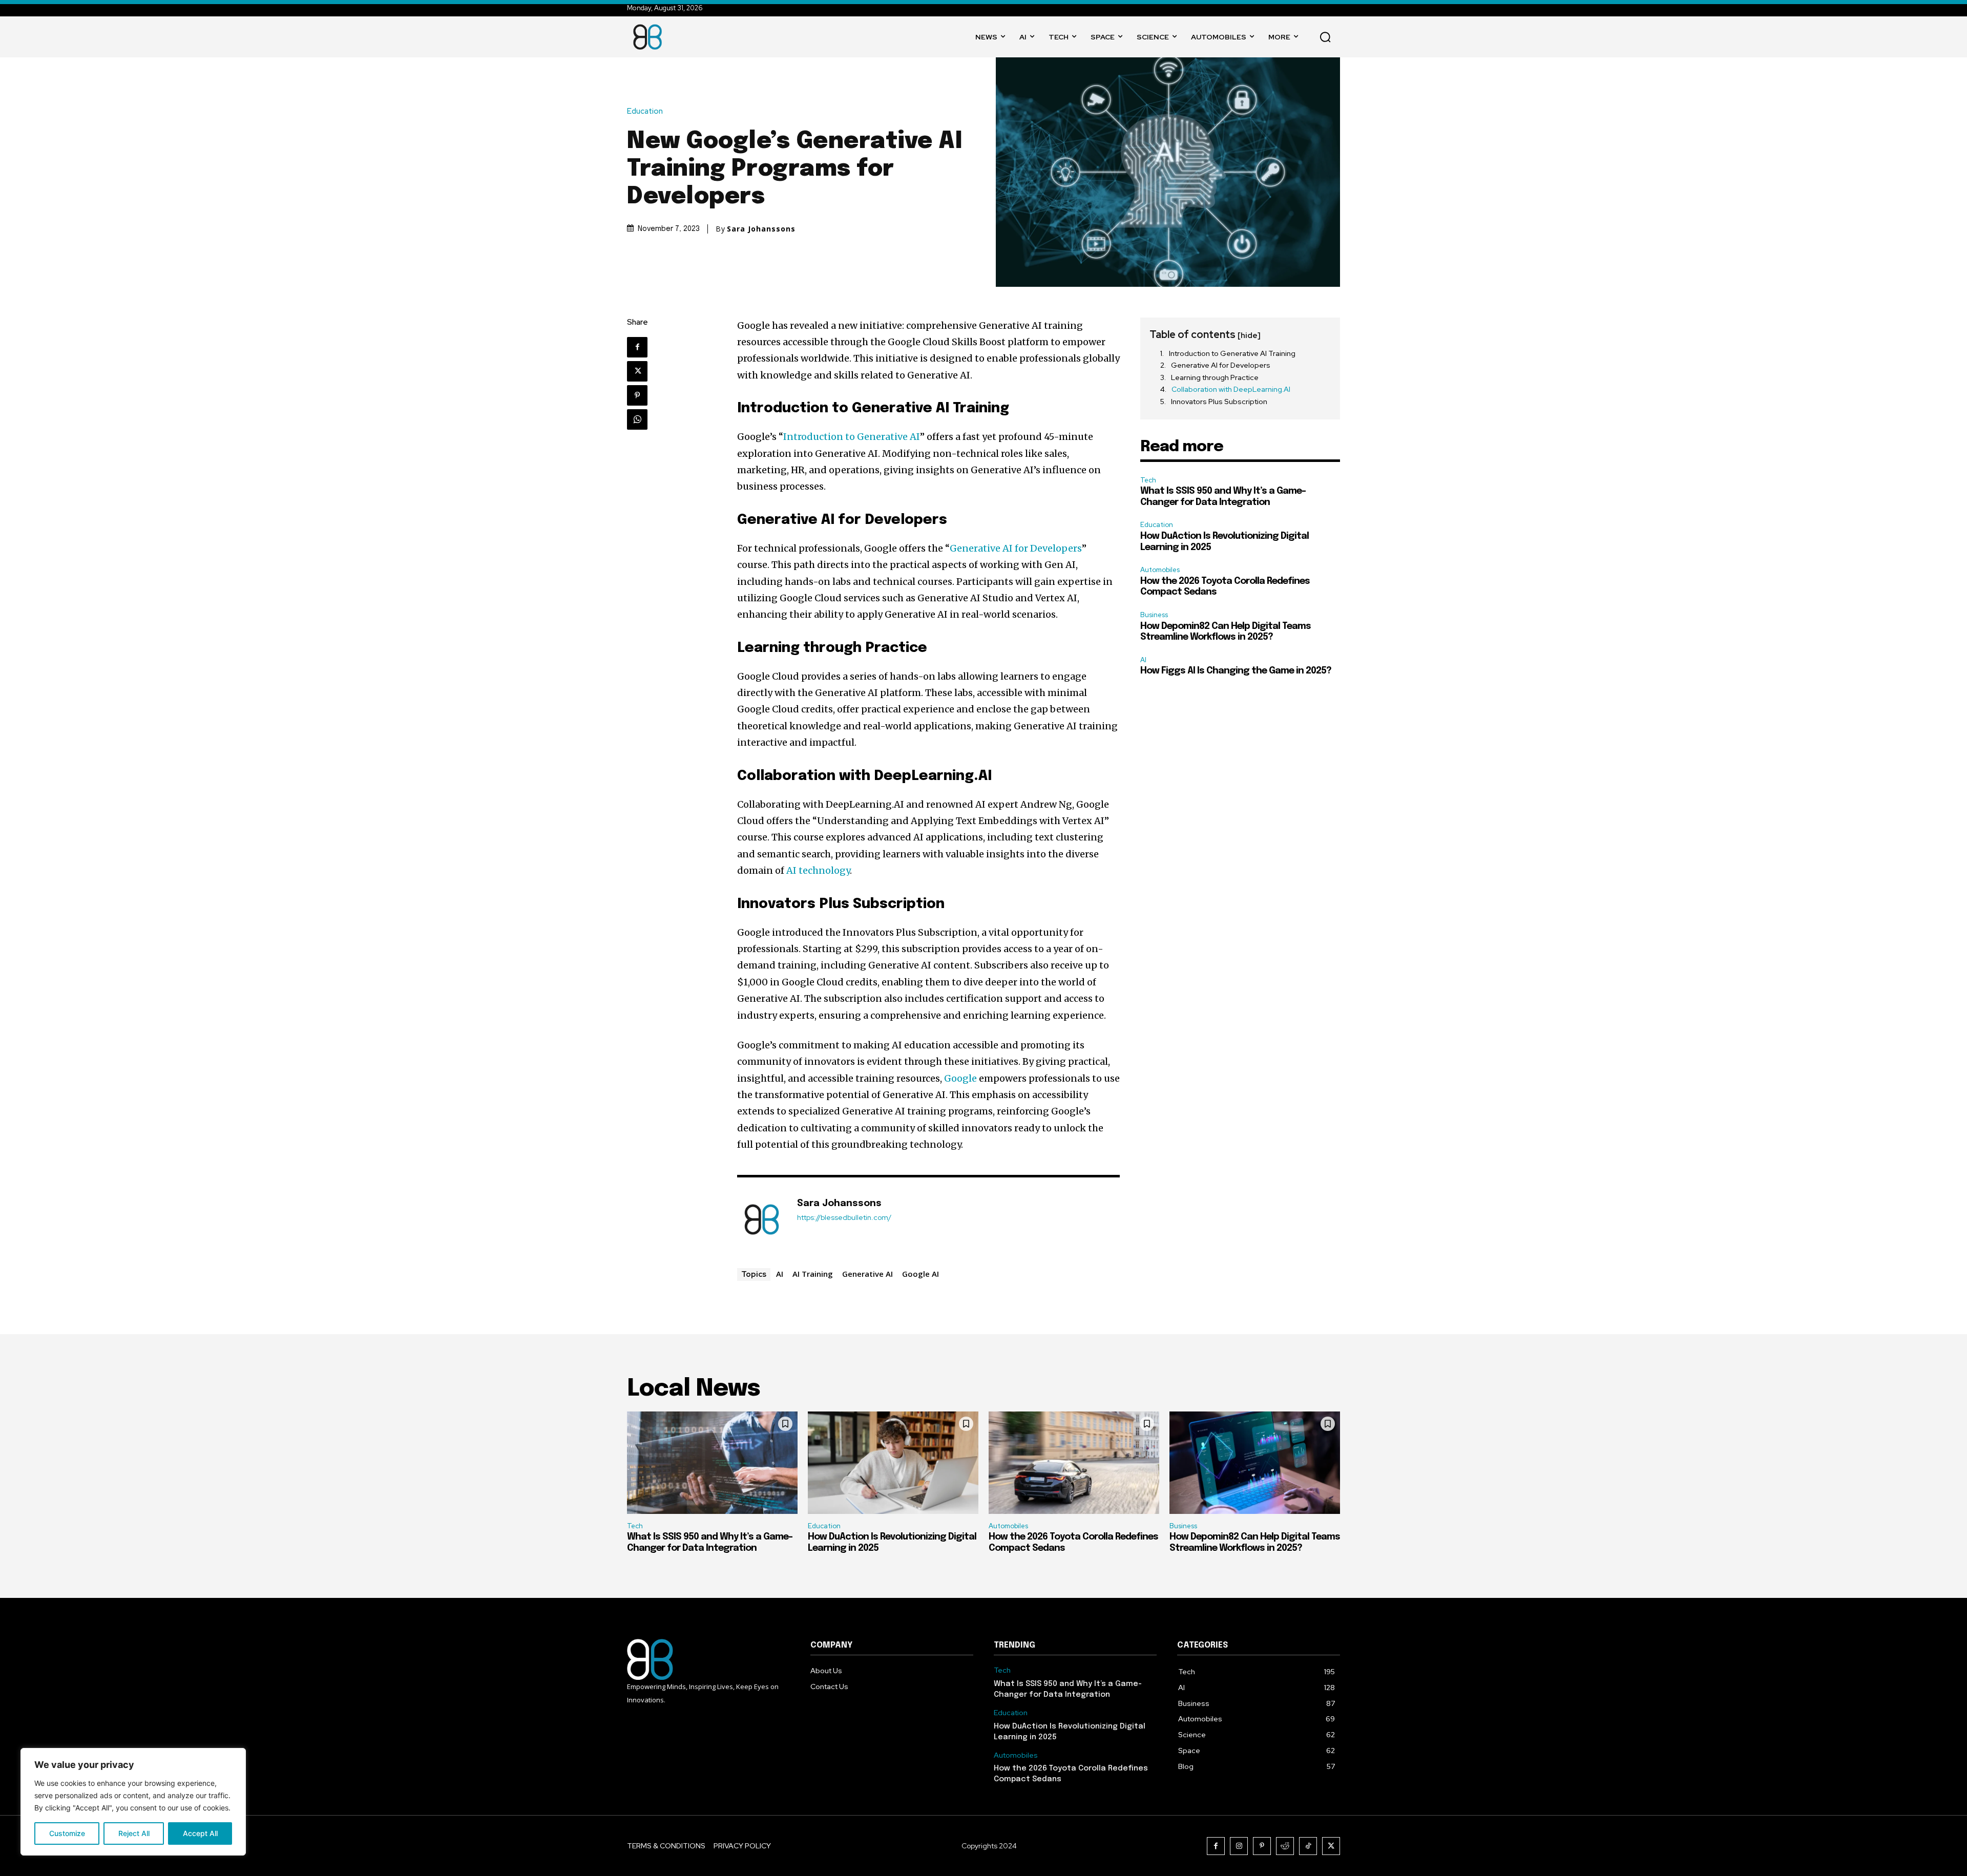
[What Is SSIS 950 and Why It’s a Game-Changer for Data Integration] (712, 1463)
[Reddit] (1285, 1846)
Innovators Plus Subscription (1219, 402)
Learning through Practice (1215, 377)
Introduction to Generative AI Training (1232, 353)
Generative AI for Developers (1016, 548)
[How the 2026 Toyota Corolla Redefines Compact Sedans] (1074, 1463)
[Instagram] (1239, 1846)
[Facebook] (637, 347)
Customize (67, 1833)
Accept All (200, 1833)
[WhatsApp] (637, 419)
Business (1154, 615)
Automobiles (1160, 570)
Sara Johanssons (761, 229)
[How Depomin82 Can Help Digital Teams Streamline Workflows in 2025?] (1255, 1463)
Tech (1148, 480)
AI (780, 1274)
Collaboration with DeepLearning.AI (1231, 389)
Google (961, 1078)
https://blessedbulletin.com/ (844, 1218)
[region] (133, 1802)
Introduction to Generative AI (852, 437)
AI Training (813, 1274)
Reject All (134, 1833)
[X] (637, 371)
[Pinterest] (637, 395)
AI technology (818, 870)
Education (645, 111)
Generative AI (867, 1274)
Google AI (920, 1274)
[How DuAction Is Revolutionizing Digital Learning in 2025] (893, 1463)
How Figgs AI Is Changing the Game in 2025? (1236, 671)
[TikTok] (1308, 1846)
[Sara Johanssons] (762, 1219)
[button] (1325, 37)
